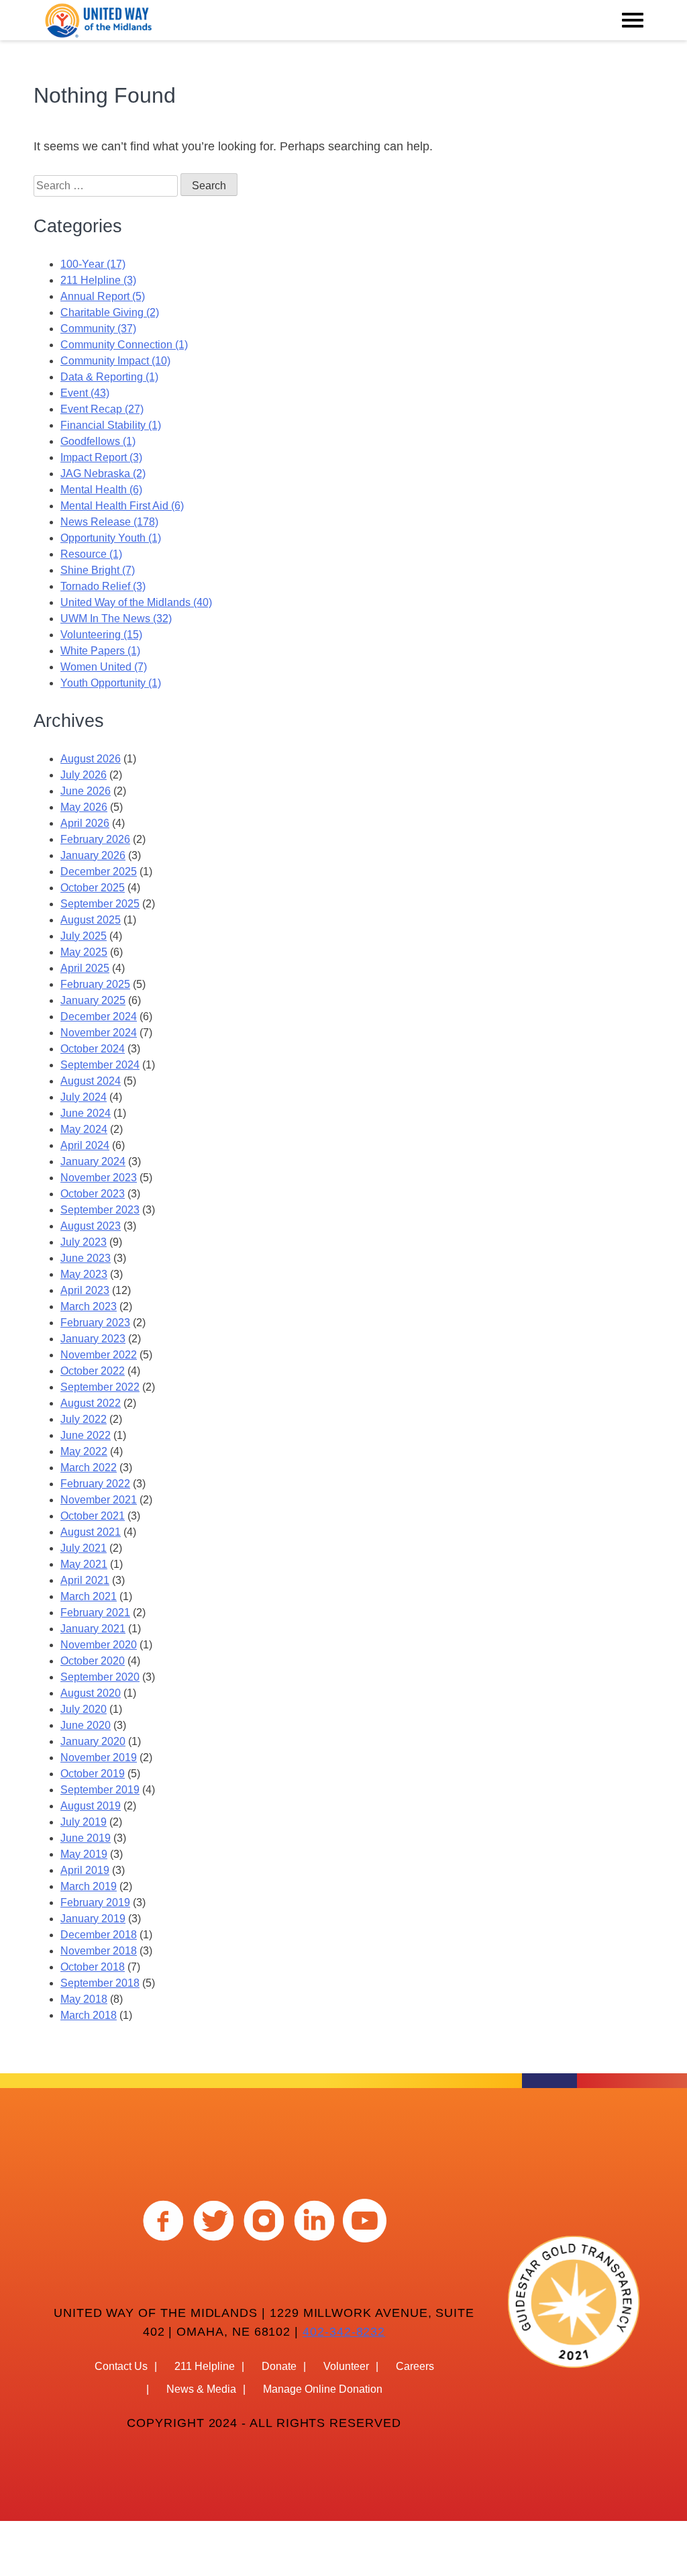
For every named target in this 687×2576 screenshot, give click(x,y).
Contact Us (121, 2366)
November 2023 (99, 1178)
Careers (415, 2366)
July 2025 (84, 936)
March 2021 (89, 1596)
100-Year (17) (93, 264)
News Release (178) (109, 522)
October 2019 (93, 1774)
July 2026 (84, 775)
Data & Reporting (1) (109, 377)
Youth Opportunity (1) (111, 683)
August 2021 (91, 1532)
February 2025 (95, 984)
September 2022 (100, 1387)
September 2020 (100, 1677)
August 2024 (91, 1081)
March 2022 (89, 1468)
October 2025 (93, 888)
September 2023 (100, 1210)
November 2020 (99, 1645)
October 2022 (93, 1371)
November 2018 (99, 1951)
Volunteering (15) (101, 635)
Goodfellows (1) (98, 441)
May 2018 (84, 1999)
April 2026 (85, 823)
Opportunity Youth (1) (111, 538)
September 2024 (100, 1065)
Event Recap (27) (102, 409)
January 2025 (93, 1000)
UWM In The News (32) (116, 618)
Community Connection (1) (124, 345)
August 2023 (91, 1226)
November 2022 (99, 1355)
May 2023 (84, 1274)
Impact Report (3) (101, 457)
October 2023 (93, 1194)
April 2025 (85, 968)
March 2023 (89, 1306)
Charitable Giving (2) (110, 312)
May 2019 (84, 1854)
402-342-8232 (344, 2332)
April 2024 (85, 1145)
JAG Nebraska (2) (103, 474)
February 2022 (95, 1484)
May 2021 (84, 1564)
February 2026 (95, 839)
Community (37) (98, 329)
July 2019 (84, 1822)
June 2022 (86, 1435)
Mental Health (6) (101, 490)
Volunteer (346, 2366)
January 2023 (93, 1339)
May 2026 (84, 807)
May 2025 (84, 952)
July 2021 (84, 1548)
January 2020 (93, 1741)
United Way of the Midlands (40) (136, 602)
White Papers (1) (100, 651)
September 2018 (100, 1983)
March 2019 (89, 1886)
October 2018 (93, 1967)
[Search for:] (107, 186)
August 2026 (91, 759)
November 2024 (99, 1033)
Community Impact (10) (115, 361)
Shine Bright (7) (98, 570)
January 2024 (93, 1161)
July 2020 (84, 1709)
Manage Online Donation (323, 2389)
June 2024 (86, 1113)
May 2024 (84, 1129)
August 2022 (91, 1403)
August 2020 (91, 1693)
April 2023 (85, 1290)
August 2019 (91, 1806)
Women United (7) (104, 667)
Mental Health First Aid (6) (122, 506)
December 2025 (99, 872)
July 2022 (84, 1419)
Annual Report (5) (103, 296)
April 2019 (85, 1870)
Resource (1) (91, 554)
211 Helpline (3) (98, 280)
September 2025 (100, 904)
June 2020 (86, 1725)
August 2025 (91, 920)
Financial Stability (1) (111, 425)
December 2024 (99, 1017)
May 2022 (84, 1451)
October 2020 (93, 1661)
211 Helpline (205, 2366)
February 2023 (95, 1323)
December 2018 (99, 1935)
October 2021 (93, 1516)
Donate (279, 2366)
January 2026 (93, 855)
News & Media (201, 2389)
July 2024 (84, 1097)
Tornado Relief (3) (103, 586)
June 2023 (86, 1258)
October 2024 (93, 1049)
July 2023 (84, 1242)
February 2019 (95, 1902)
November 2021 (99, 1500)
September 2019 (100, 1790)
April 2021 (85, 1580)
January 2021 (93, 1629)
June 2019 (86, 1838)
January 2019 (93, 1919)
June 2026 (86, 791)
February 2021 (95, 1613)
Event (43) (85, 393)
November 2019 (99, 1757)
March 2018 (89, 2015)
